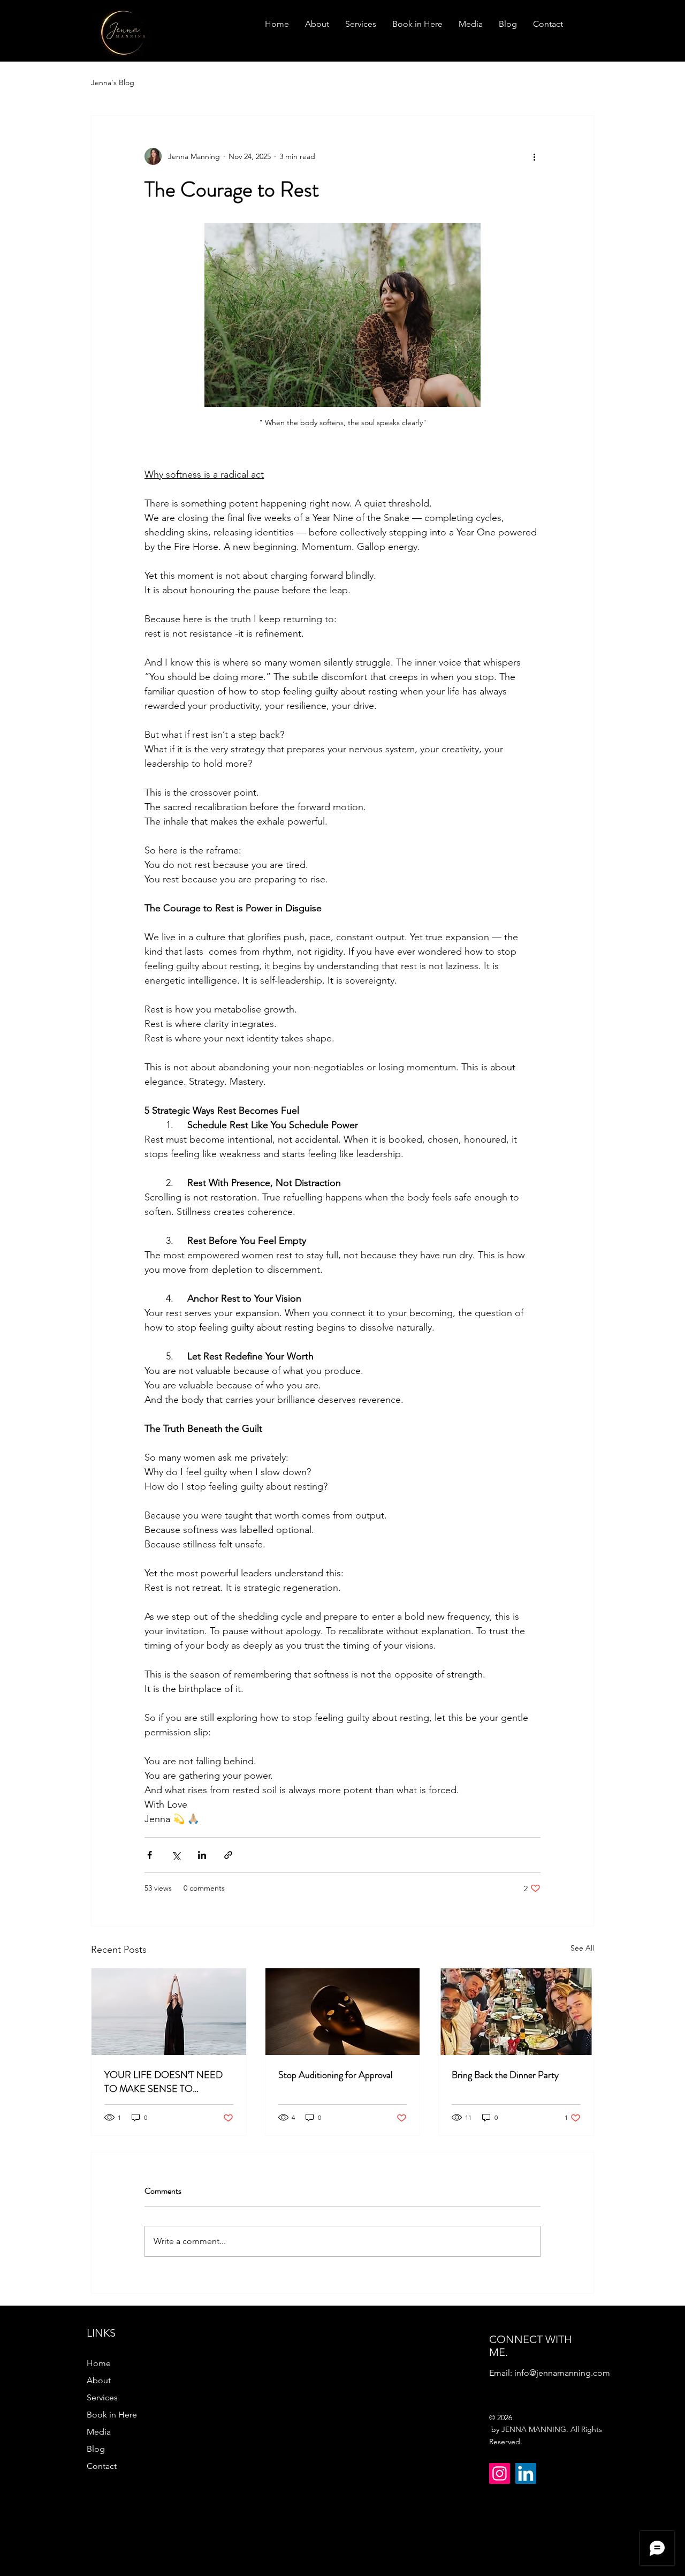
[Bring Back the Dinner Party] (516, 2012)
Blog (96, 2449)
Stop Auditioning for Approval (336, 2075)
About (99, 2380)
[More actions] (534, 156)
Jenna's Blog (113, 82)
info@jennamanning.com (562, 2373)
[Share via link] (228, 1855)
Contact (102, 2466)
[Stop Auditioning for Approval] (343, 2012)
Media (99, 2432)
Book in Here (112, 2415)
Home (99, 2363)
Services (102, 2397)
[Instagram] (500, 2473)
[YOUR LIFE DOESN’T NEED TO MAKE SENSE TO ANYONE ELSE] (169, 2012)
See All (582, 1948)
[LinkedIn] (526, 2473)
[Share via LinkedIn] (202, 1855)
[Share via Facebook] (150, 1855)
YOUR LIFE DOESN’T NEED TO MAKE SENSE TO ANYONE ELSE (163, 2082)
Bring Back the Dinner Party (505, 2075)
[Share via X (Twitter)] (176, 1855)
